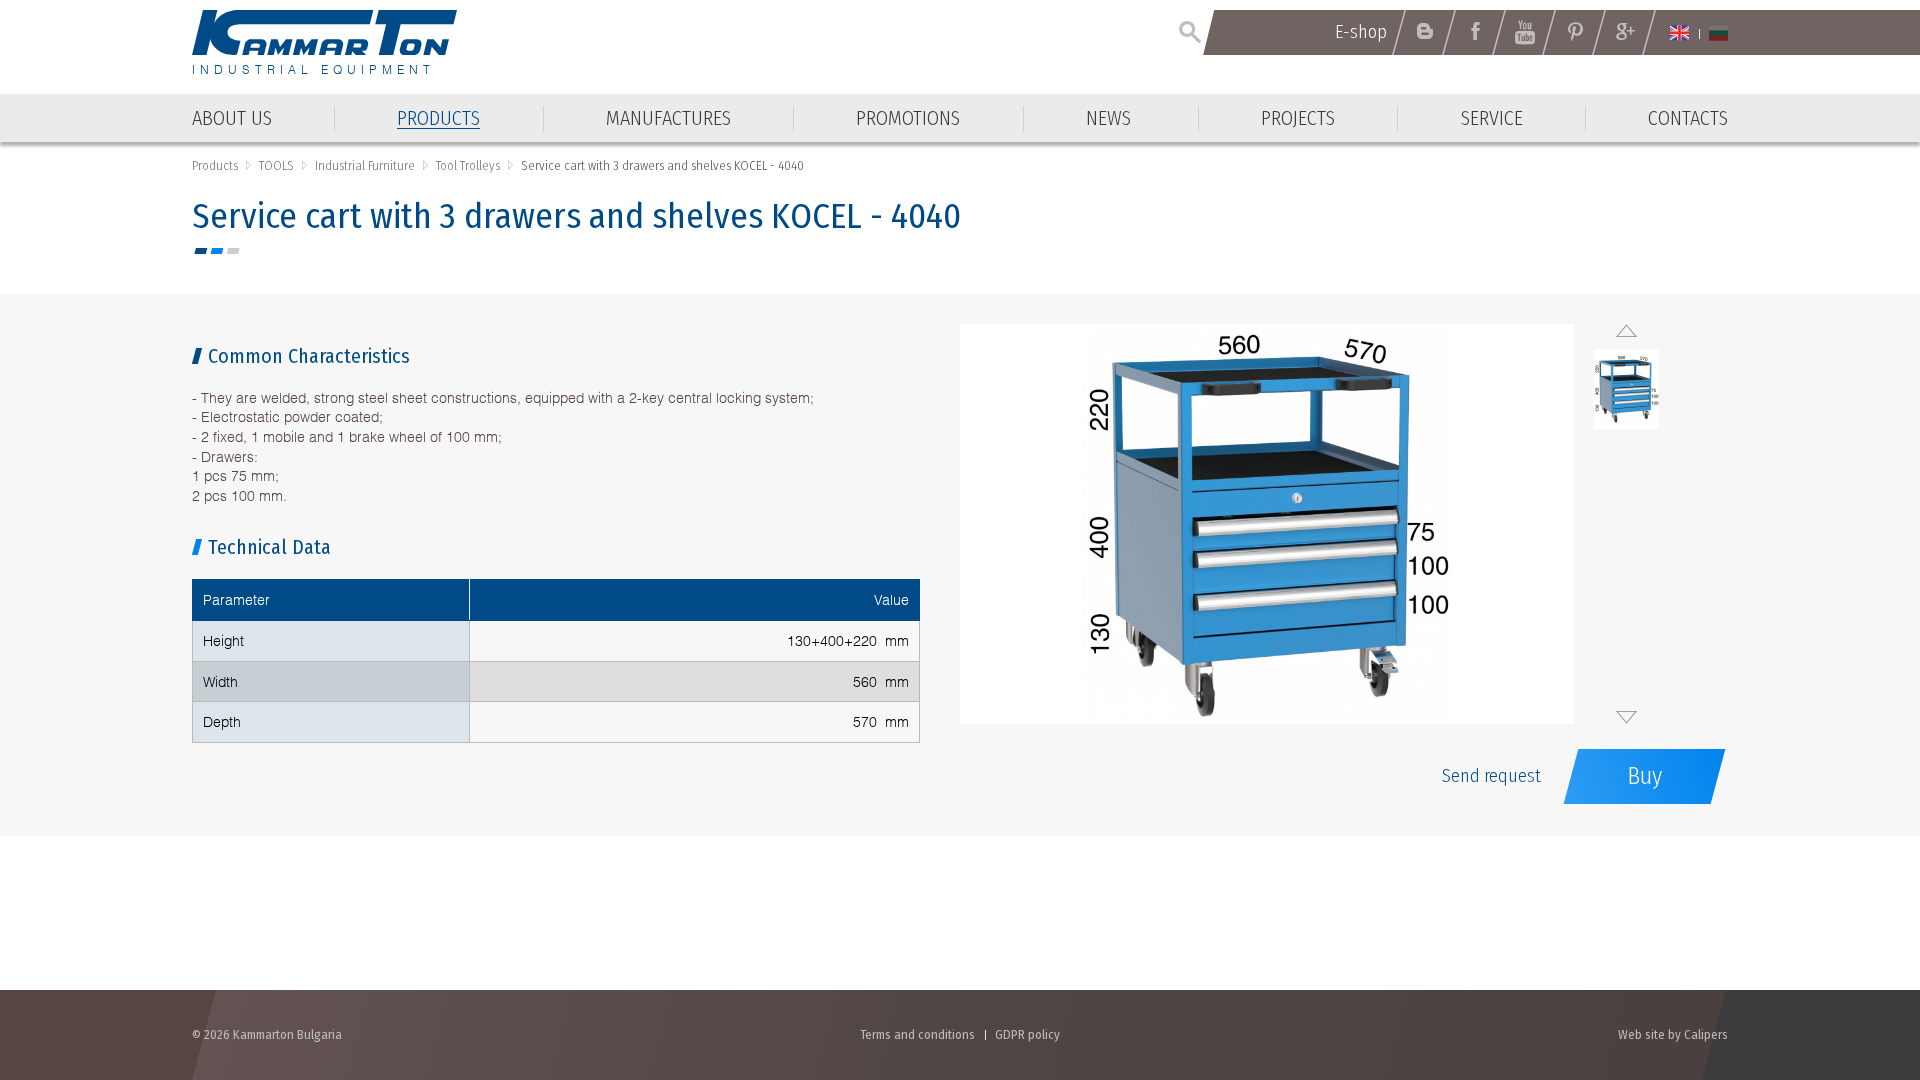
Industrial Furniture (365, 165)
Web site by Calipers (1673, 1034)
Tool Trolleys (468, 165)
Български (1718, 33)
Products (215, 165)
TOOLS (276, 165)
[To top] (1855, 957)
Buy (1644, 776)
